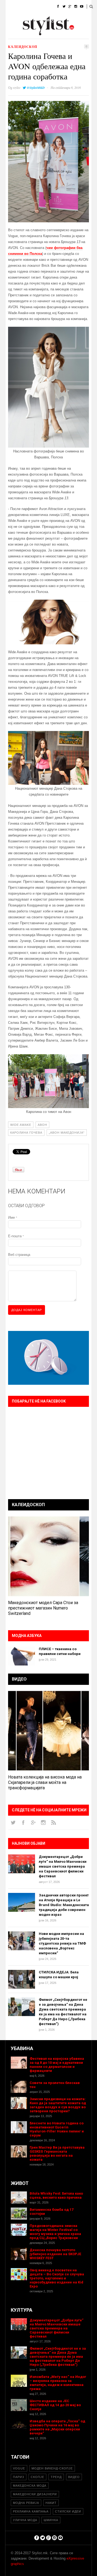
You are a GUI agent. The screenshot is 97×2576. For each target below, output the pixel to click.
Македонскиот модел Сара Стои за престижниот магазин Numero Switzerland (43, 1608)
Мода (28, 7)
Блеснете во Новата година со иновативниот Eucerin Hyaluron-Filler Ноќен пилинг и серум (57, 2129)
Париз (19, 2477)
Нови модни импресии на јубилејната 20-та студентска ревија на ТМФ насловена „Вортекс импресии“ (62, 1943)
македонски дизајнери (35, 2494)
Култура (32, 20)
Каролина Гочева (26, 1133)
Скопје (37, 2477)
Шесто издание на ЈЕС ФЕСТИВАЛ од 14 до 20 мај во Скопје (55, 2405)
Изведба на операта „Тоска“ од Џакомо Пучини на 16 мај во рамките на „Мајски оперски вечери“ (57, 2427)
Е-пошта (16, 1236)
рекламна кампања (31, 2511)
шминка (51, 2520)
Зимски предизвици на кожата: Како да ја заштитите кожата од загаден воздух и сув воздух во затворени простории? (58, 2105)
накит (51, 2503)
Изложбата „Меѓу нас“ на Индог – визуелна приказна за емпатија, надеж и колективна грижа (58, 2383)
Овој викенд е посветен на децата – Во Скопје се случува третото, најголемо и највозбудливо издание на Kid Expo (57, 2278)
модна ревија (26, 2503)
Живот (11, 20)
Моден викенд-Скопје (52, 2468)
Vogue (19, 2468)
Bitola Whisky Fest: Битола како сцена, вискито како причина (56, 2195)
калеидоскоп (23, 47)
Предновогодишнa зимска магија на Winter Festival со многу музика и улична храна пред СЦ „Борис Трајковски (55, 2232)
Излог (35, 34)
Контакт (55, 34)
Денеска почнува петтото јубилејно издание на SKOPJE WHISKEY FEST (55, 2254)
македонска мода (30, 2486)
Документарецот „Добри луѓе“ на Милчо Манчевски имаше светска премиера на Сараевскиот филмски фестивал (63, 1866)
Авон (42, 1125)
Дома (10, 7)
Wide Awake (21, 1125)
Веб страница (19, 1255)
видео (74, 2477)
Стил (45, 7)
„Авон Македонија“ (67, 1133)
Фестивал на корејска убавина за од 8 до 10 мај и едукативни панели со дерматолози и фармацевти (57, 2065)
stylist (17, 87)
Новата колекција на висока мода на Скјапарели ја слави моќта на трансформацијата (45, 1782)
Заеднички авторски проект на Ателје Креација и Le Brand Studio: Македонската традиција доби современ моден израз (64, 1905)
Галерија (13, 34)
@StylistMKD (36, 88)
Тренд (56, 2477)
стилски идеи (68, 2511)
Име (13, 1217)
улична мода (25, 2520)
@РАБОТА (54, 20)
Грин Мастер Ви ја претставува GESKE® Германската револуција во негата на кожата (57, 2153)
